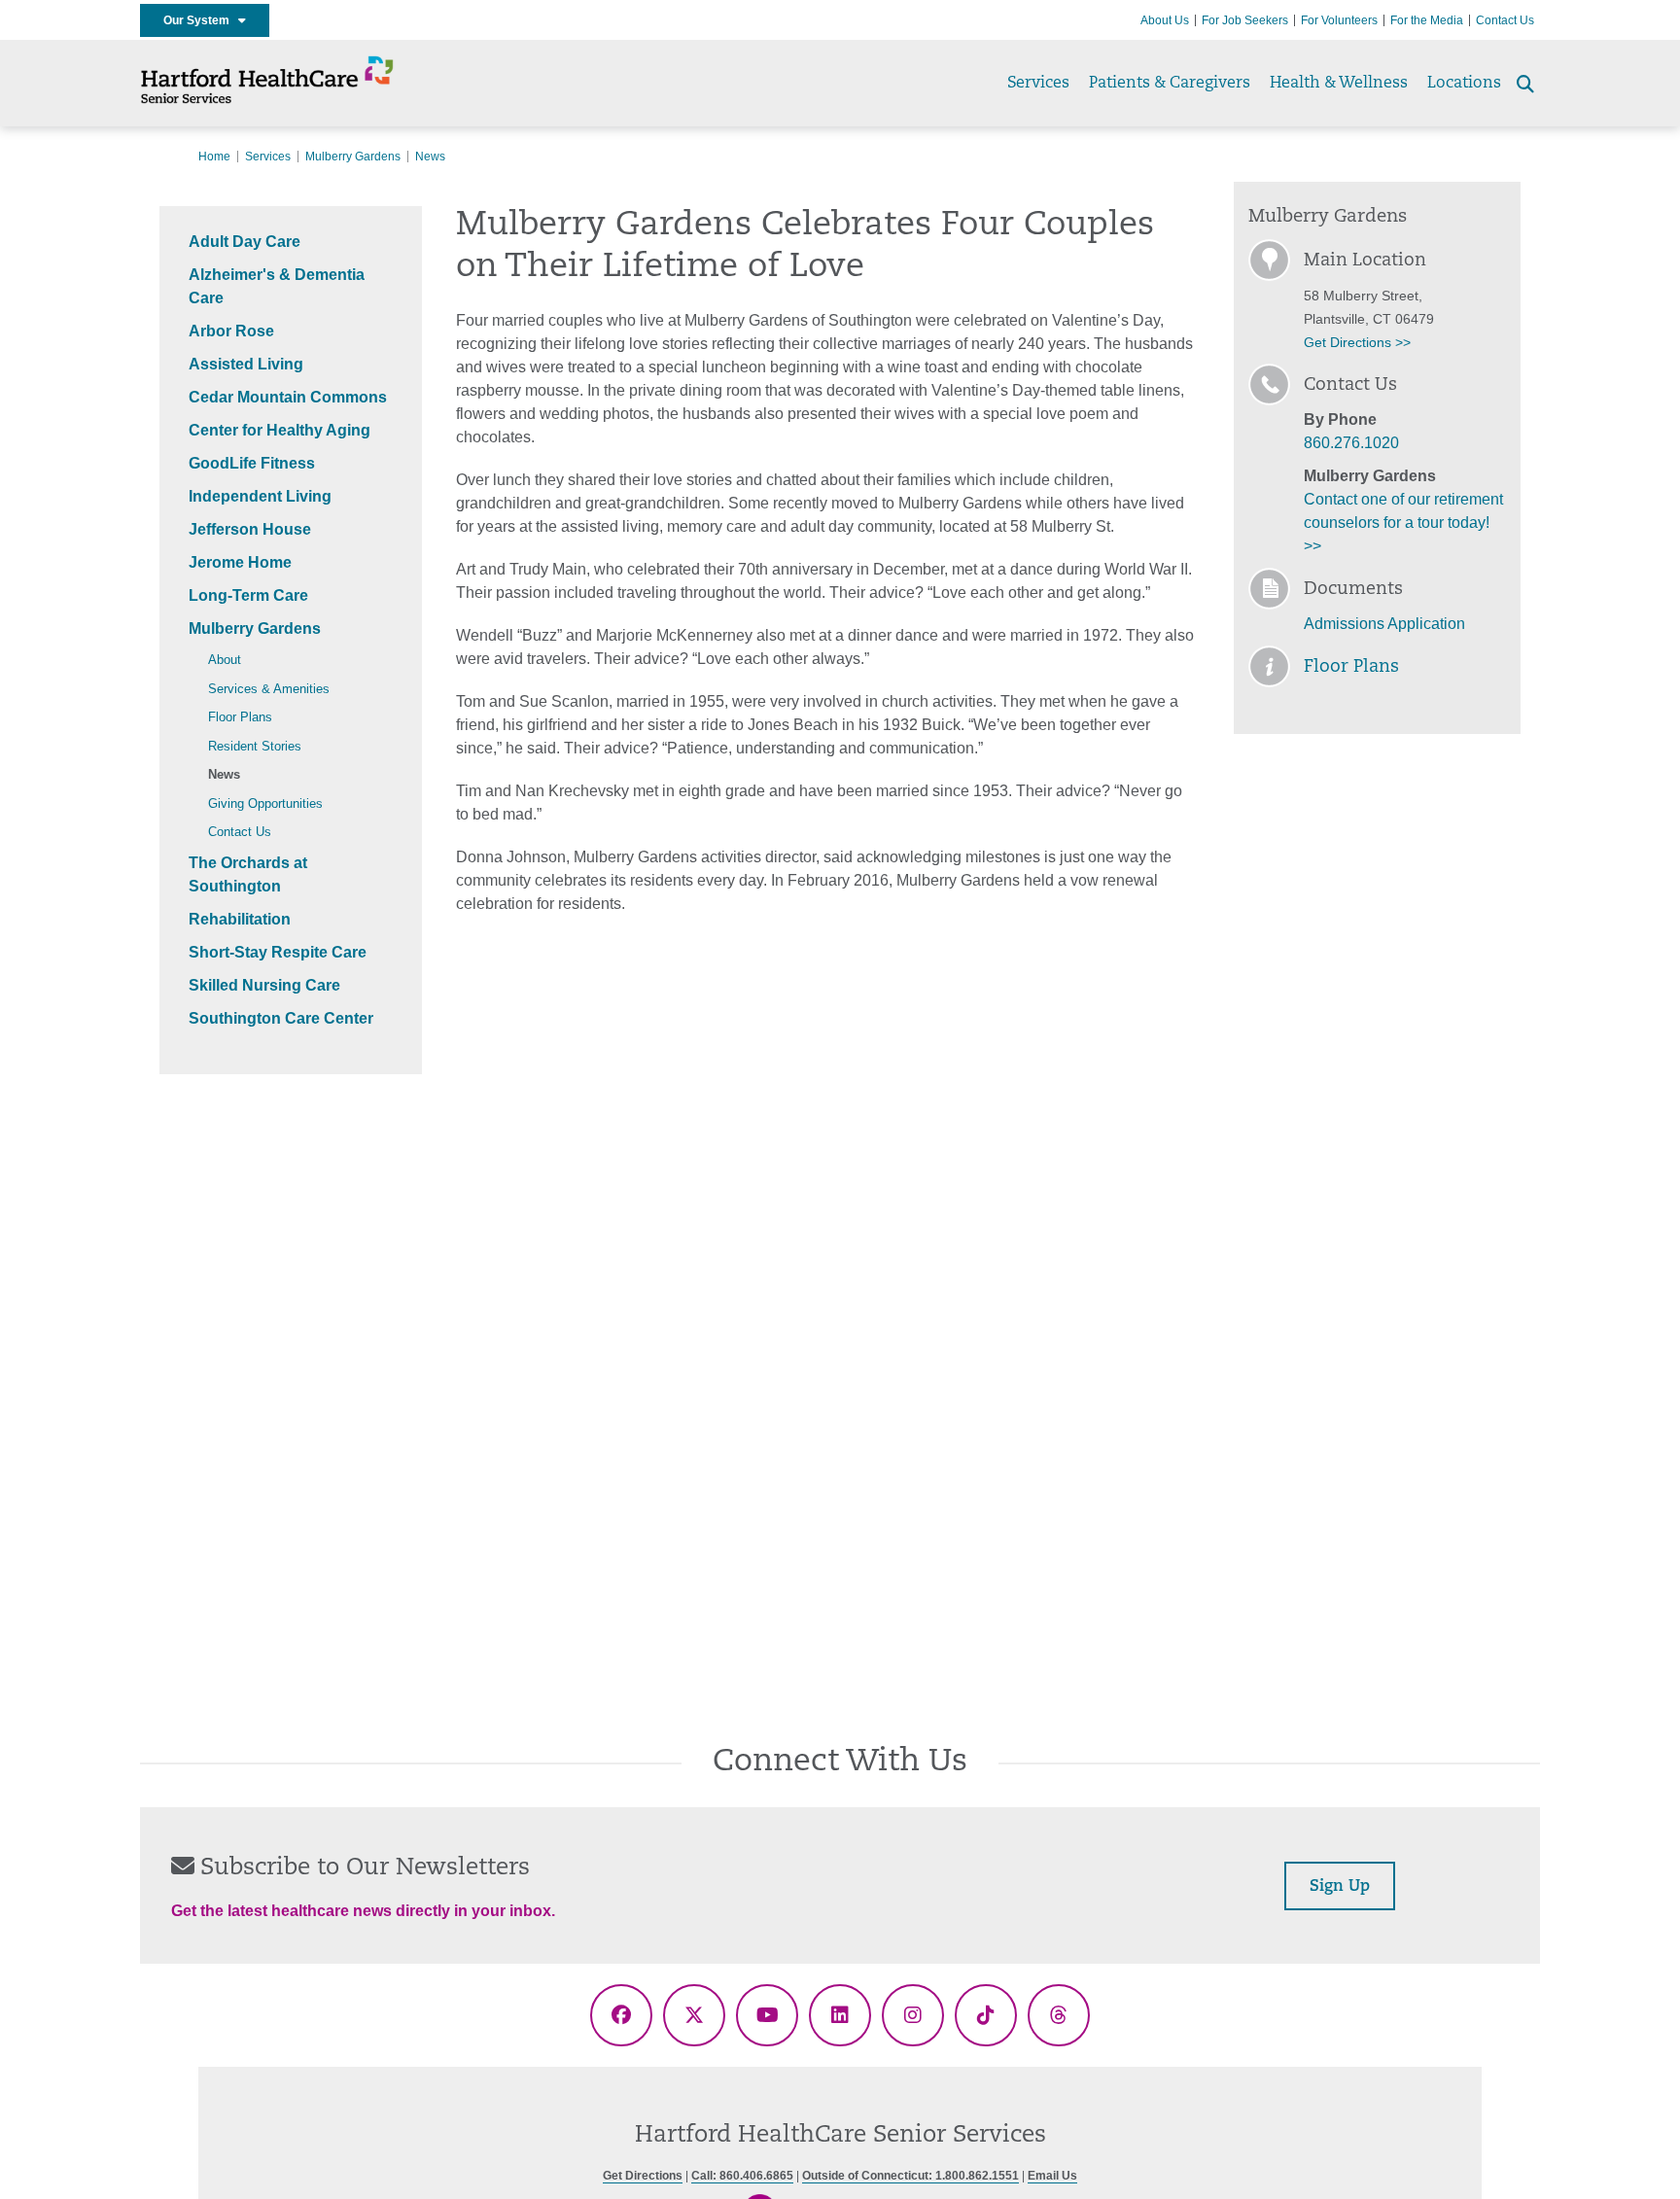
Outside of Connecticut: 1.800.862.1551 (910, 2176)
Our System (201, 20)
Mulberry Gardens (353, 157)
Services (1038, 84)
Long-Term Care (248, 595)
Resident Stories (255, 746)
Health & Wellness (1339, 84)
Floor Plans (240, 717)
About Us (1165, 20)
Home (214, 157)
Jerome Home (240, 562)
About (225, 660)
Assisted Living (246, 364)
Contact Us (1505, 20)
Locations (1464, 84)
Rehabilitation (240, 919)
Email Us (1052, 2176)
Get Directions (643, 2176)
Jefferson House (250, 529)
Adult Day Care (245, 242)
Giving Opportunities (265, 803)
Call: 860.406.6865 (742, 2176)
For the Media (1427, 20)
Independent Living (260, 496)
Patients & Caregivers (1170, 84)
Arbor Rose (231, 331)
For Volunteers (1339, 20)
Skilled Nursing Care (264, 985)
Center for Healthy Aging (280, 430)
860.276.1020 (1351, 443)
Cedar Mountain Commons (288, 397)
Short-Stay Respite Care (278, 952)
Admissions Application (1384, 624)
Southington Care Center (281, 1018)
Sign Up (1340, 1887)
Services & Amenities (269, 689)
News (224, 774)
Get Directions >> (1357, 342)
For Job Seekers (1245, 20)
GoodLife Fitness (252, 463)
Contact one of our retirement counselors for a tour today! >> (1403, 523)
